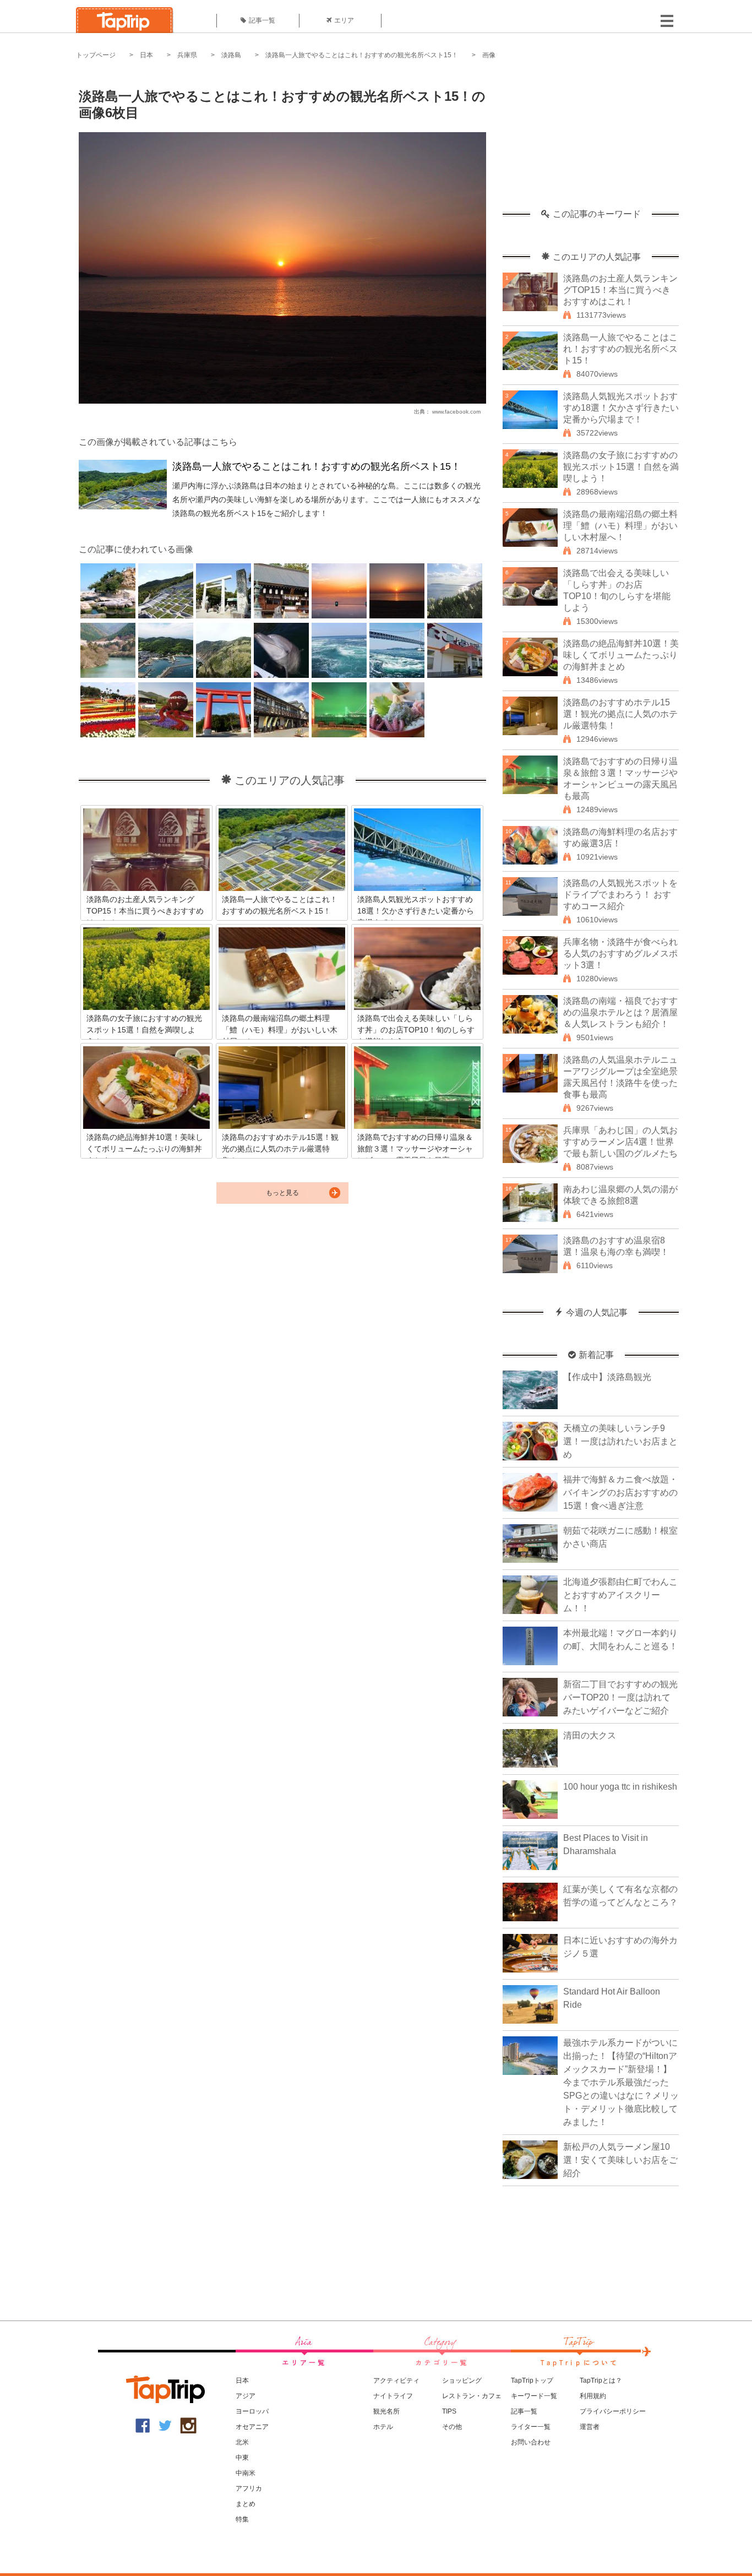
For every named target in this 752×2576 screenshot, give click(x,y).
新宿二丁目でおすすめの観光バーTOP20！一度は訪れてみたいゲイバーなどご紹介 (620, 1697)
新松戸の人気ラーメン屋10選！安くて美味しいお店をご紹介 (620, 2160)
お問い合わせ (531, 2442)
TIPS (449, 2411)
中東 (242, 2458)
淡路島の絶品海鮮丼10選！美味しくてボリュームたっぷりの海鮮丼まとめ (621, 655)
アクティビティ (396, 2381)
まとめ (246, 2504)
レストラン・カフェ (472, 2396)
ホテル (383, 2427)
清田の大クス (590, 1735)
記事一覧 (262, 20)
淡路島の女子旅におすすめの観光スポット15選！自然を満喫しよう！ (621, 467)
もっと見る (282, 1193)
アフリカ (249, 2488)
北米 (242, 2442)
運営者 (590, 2427)
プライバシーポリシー (613, 2411)
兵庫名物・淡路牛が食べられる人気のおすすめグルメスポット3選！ (620, 953)
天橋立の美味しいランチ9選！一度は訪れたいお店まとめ (620, 1441)
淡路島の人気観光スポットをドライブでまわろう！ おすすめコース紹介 (620, 895)
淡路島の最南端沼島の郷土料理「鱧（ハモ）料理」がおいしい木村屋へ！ (620, 526)
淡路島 (231, 55)
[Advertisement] (591, 140)
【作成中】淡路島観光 (607, 1377)
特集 (242, 2519)
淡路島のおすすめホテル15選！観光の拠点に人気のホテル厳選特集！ (620, 714)
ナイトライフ (393, 2396)
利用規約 (593, 2396)
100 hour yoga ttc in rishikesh (620, 1787)
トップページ (96, 55)
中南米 (246, 2473)
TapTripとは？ (601, 2381)
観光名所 (386, 2411)
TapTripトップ (532, 2381)
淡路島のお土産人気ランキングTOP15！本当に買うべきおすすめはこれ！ (620, 290)
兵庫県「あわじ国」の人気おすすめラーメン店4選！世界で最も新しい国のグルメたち (620, 1142)
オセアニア (252, 2427)
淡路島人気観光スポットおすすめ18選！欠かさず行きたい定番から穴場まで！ (621, 408)
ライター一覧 (531, 2427)
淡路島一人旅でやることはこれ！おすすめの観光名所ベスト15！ (362, 55)
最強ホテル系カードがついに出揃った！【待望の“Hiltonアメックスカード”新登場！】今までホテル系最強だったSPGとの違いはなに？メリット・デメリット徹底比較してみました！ (621, 2082)
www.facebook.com (456, 412)
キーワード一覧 (534, 2396)
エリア (344, 20)
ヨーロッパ (252, 2411)
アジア (246, 2396)
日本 (146, 55)
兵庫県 (187, 55)
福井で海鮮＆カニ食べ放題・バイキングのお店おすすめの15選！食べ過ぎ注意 (620, 1493)
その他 (452, 2427)
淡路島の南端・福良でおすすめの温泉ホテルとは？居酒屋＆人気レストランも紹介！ (620, 1012)
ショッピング (462, 2381)
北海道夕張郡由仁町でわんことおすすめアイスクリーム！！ (620, 1595)
